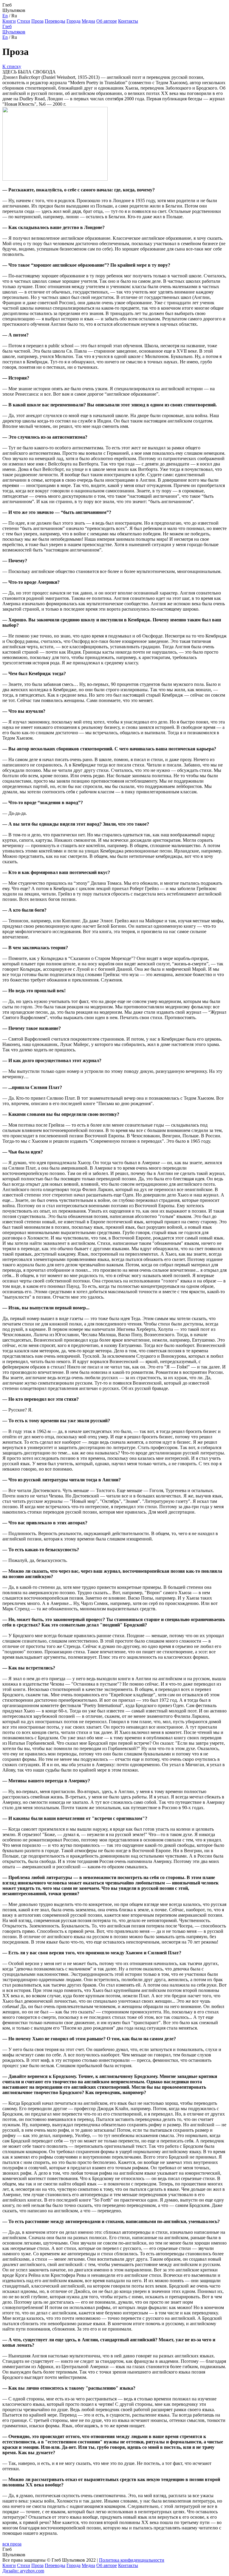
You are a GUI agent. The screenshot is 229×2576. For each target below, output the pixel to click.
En (5, 16)
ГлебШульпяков (14, 29)
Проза (37, 21)
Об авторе (107, 21)
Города (74, 21)
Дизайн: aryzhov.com (23, 2571)
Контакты (128, 21)
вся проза (12, 2544)
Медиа (88, 21)
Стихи (24, 21)
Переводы (55, 21)
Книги (9, 21)
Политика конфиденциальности (132, 2560)
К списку (12, 66)
